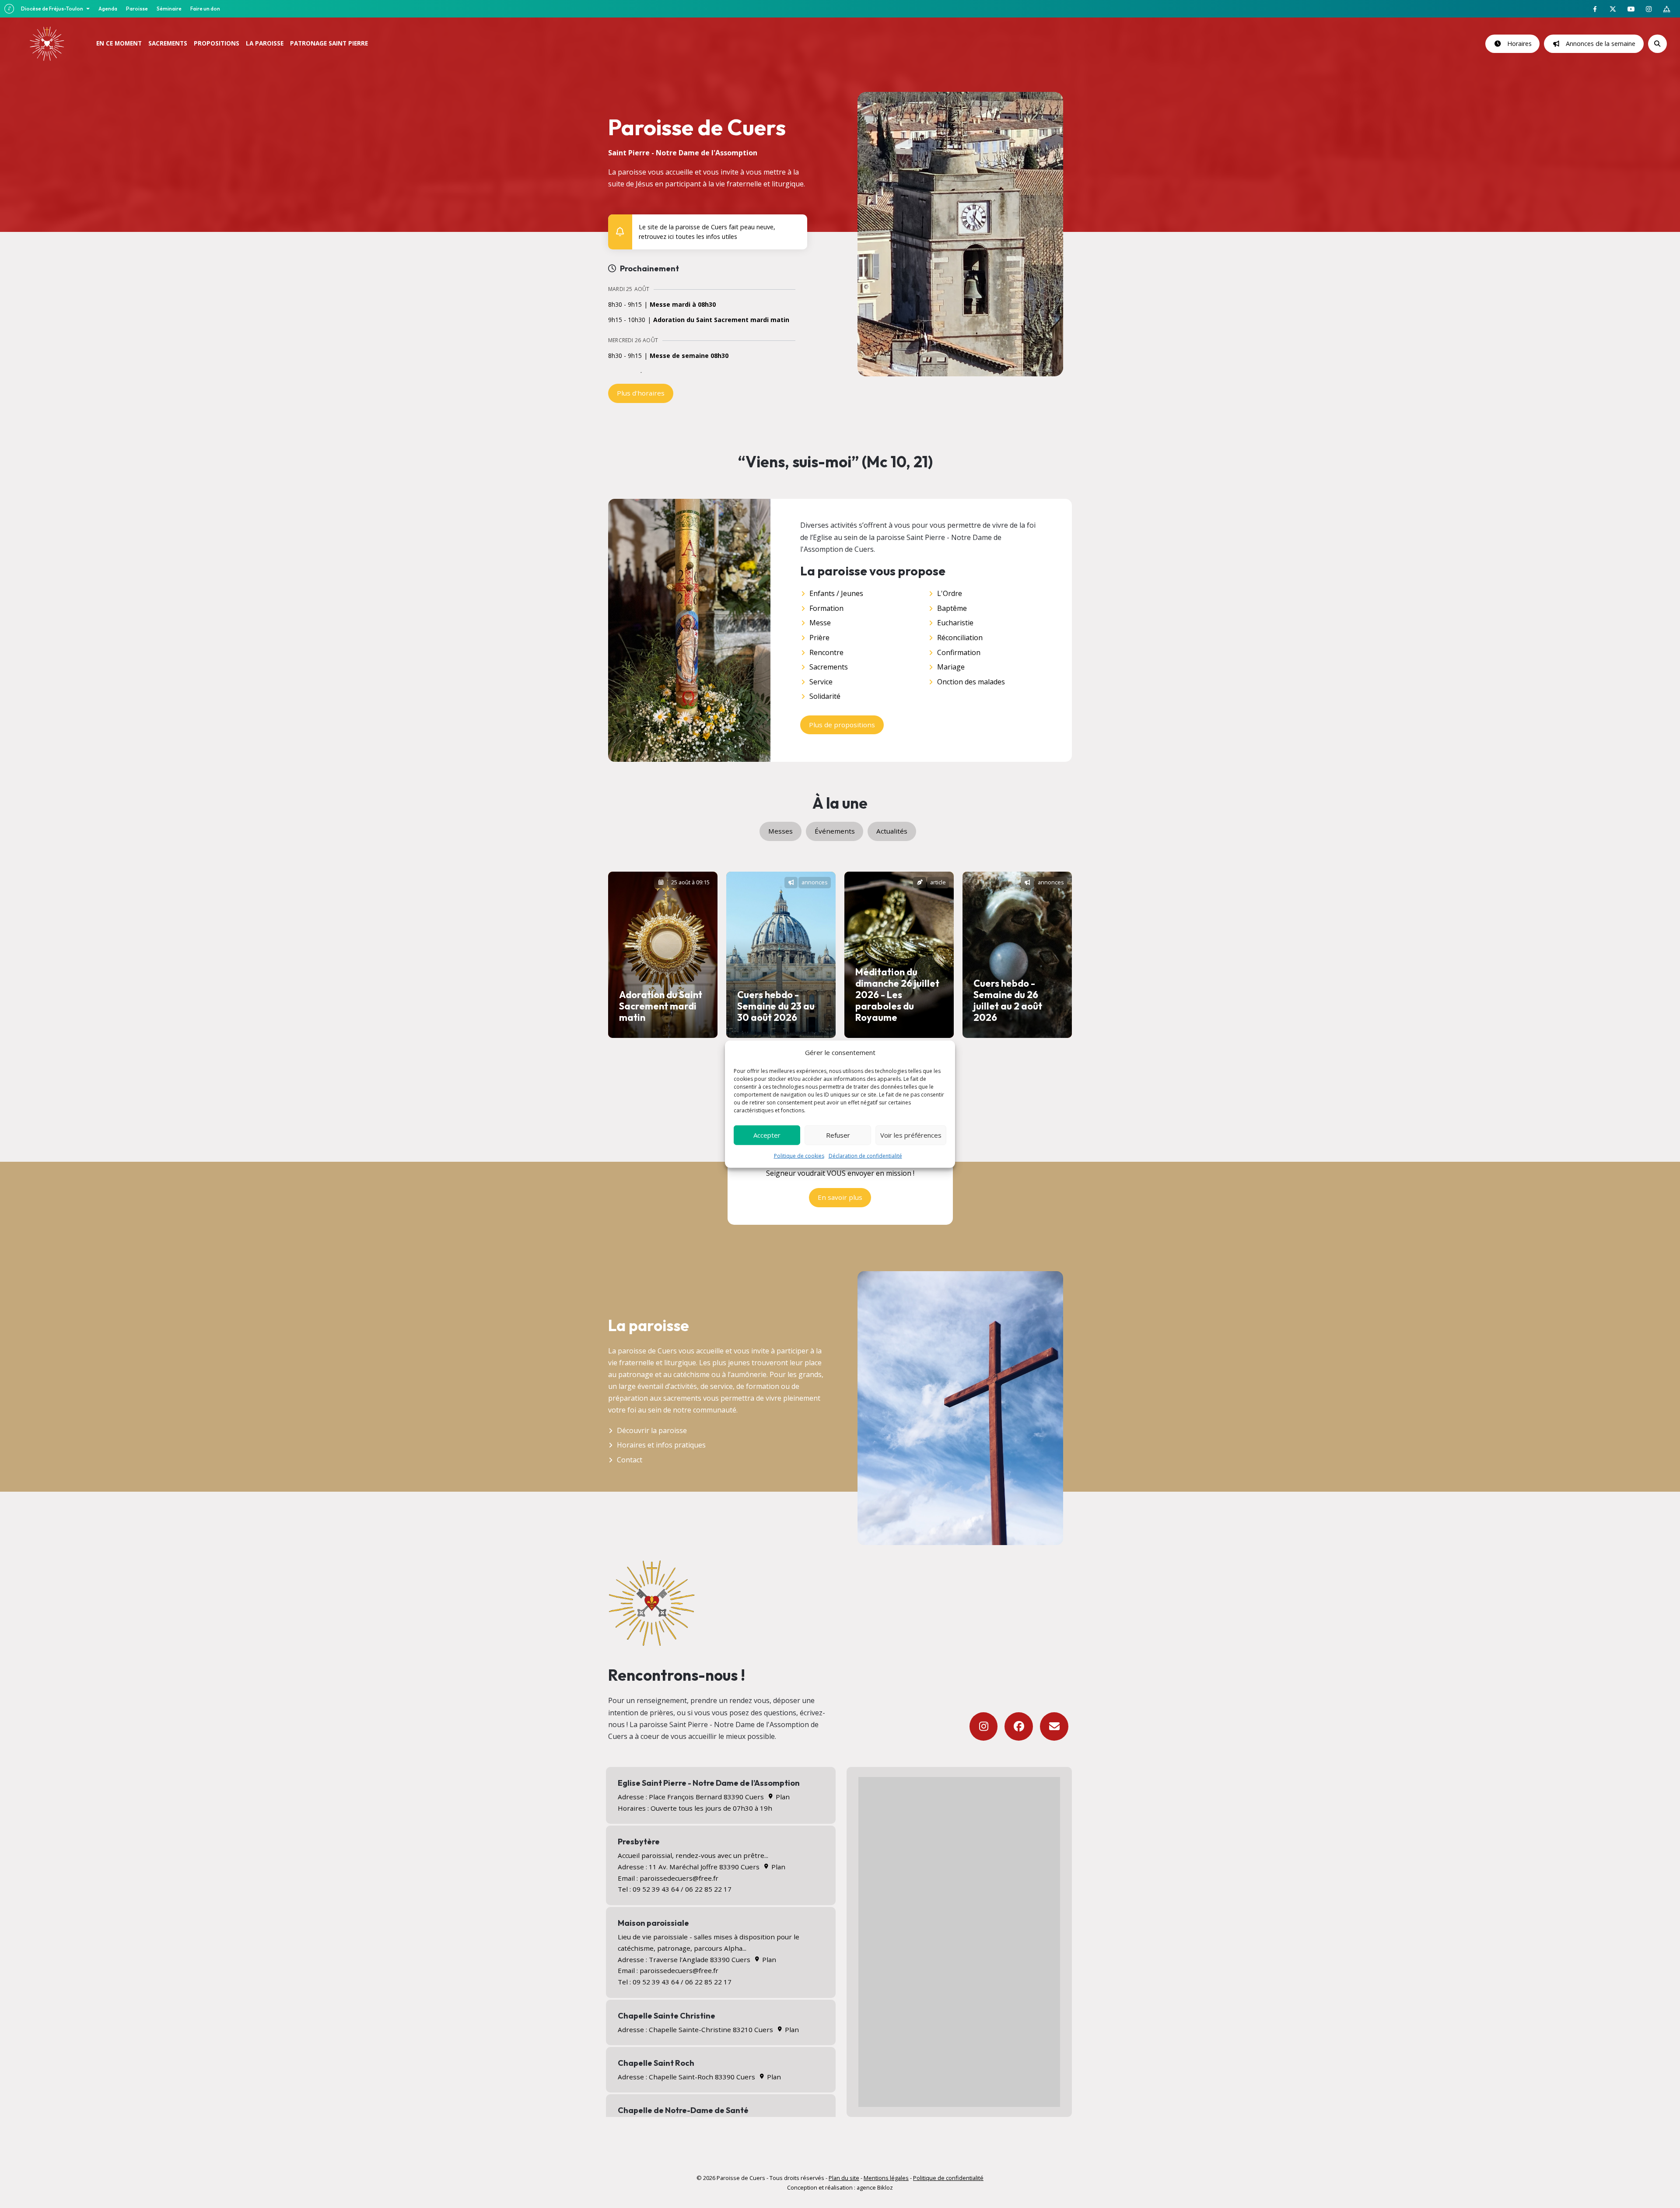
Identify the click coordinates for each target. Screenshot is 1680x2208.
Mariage (951, 667)
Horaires (1518, 44)
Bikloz (885, 2187)
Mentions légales (886, 2178)
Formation (826, 608)
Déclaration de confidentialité (865, 1155)
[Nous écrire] (1054, 1726)
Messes (780, 831)
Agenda (108, 9)
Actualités (892, 831)
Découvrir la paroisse (652, 1430)
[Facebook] (1019, 1726)
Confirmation (959, 652)
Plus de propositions (842, 725)
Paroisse (137, 9)
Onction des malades (971, 682)
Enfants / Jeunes (836, 593)
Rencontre (826, 652)
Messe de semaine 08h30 (689, 356)
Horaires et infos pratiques (661, 1445)
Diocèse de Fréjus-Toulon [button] (52, 9)
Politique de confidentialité (948, 2178)
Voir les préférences (911, 1135)
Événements (835, 831)
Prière (819, 638)
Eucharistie (955, 623)
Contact (630, 1460)
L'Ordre (950, 593)
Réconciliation (960, 638)
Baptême (952, 608)
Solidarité (825, 696)
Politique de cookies (799, 1155)
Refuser (838, 1135)
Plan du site (844, 2178)
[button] (795, 225)
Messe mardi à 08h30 (683, 305)
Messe (820, 623)
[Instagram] (984, 1726)
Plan (782, 1797)
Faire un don (205, 9)
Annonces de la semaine (1599, 44)
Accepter (767, 1135)
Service (821, 682)
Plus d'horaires (641, 393)
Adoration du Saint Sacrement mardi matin (721, 320)
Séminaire (169, 9)
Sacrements (829, 667)
